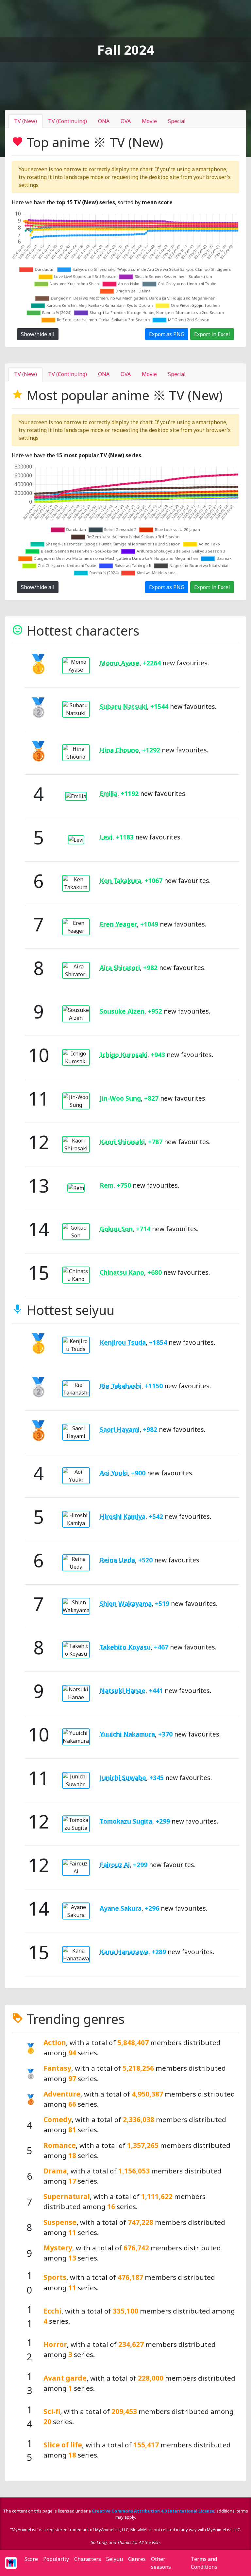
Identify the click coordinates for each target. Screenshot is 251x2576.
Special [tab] (177, 121)
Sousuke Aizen (122, 1011)
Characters (88, 2559)
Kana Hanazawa (124, 1952)
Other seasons (161, 2563)
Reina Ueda (117, 1560)
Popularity (56, 2559)
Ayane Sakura (121, 1908)
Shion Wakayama (126, 1603)
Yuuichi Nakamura (127, 1734)
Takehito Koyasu (125, 1647)
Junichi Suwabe (123, 1778)
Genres (137, 2559)
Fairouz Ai (115, 1865)
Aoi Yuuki (114, 1473)
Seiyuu (115, 2559)
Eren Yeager (118, 924)
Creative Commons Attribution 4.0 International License (153, 2511)
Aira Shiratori (120, 968)
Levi (106, 837)
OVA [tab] (126, 121)
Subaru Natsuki (123, 706)
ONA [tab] (104, 121)
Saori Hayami (120, 1429)
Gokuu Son (116, 1229)
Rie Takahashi (121, 1386)
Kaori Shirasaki (122, 1142)
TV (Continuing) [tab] (67, 121)
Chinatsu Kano (122, 1272)
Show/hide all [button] (38, 334)
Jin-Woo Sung (120, 1098)
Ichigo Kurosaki (124, 1055)
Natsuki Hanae (123, 1691)
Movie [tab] (149, 121)
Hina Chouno (119, 750)
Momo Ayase (120, 663)
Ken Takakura (120, 881)
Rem (107, 1185)
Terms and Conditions (204, 2563)
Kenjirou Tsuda (123, 1342)
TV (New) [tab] (25, 121)
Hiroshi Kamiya (123, 1516)
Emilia (109, 793)
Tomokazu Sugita (126, 1821)
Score (31, 2559)
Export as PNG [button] (167, 334)
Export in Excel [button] (212, 334)
